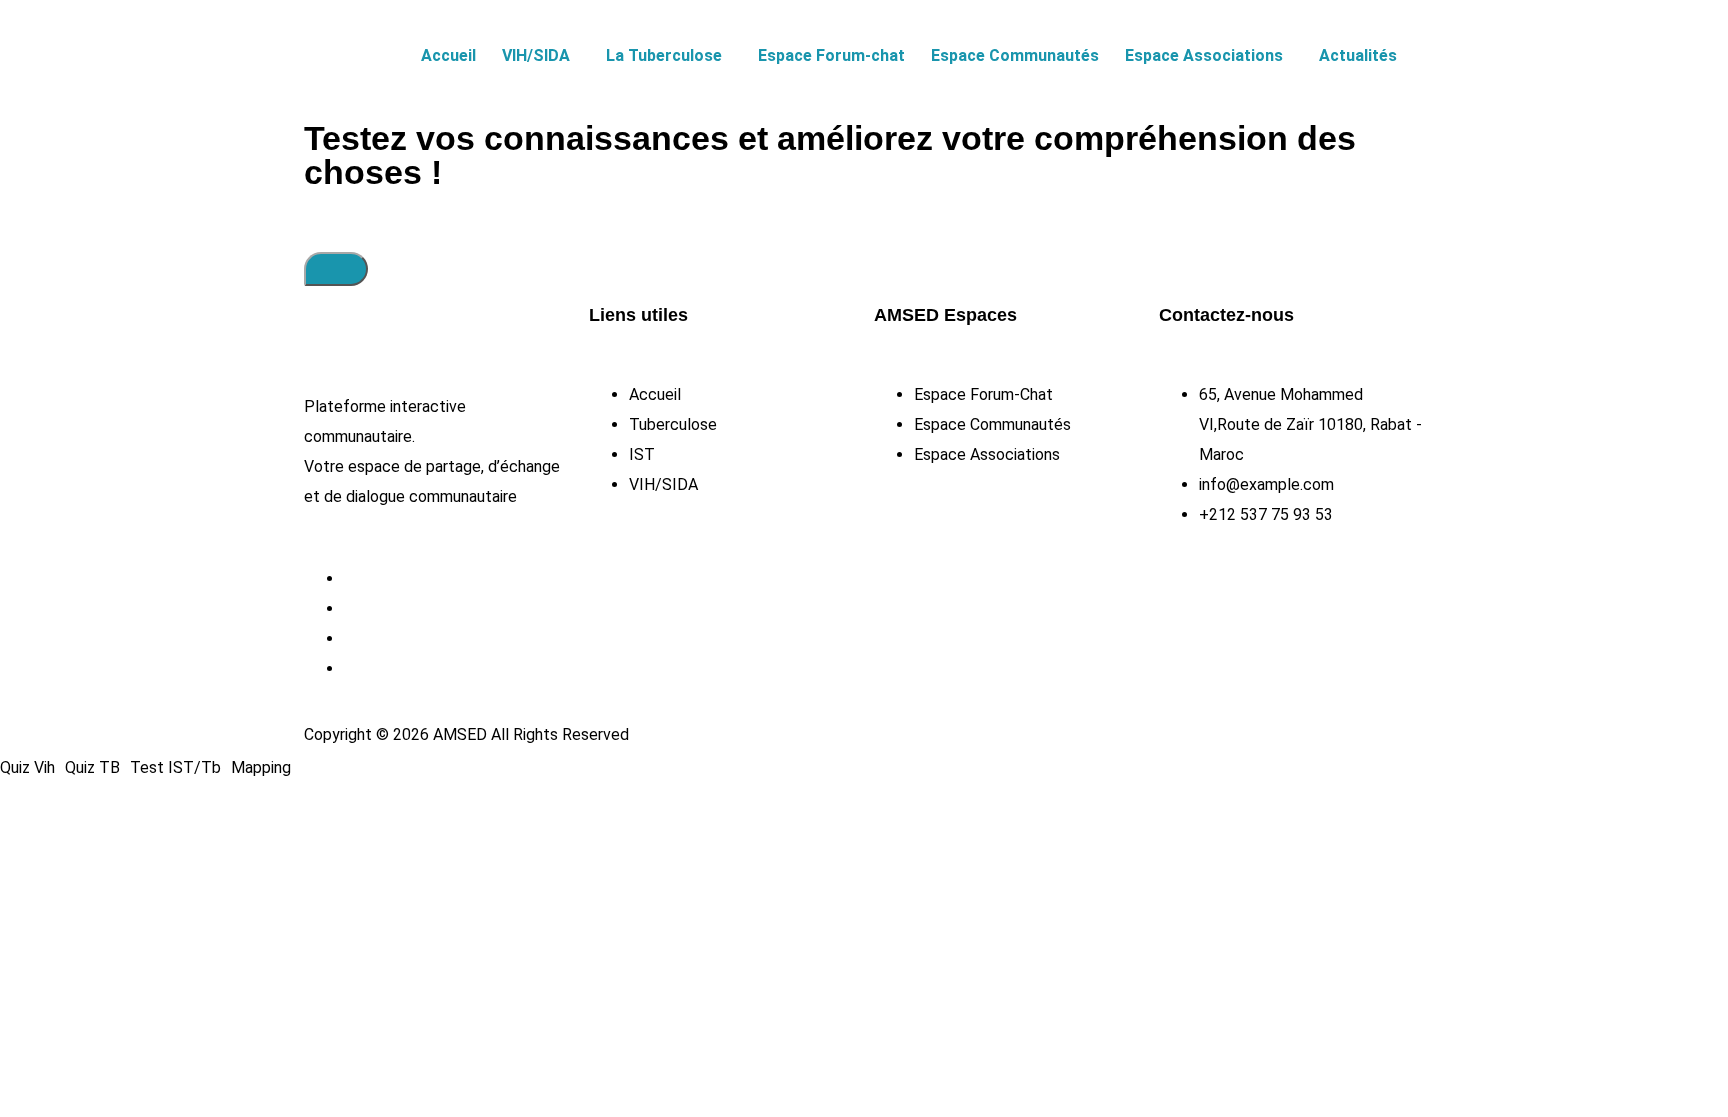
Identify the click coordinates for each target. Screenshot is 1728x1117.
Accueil (448, 55)
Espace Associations (1204, 55)
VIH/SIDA (536, 55)
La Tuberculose (664, 55)
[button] (541, 56)
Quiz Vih (27, 768)
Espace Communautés (1015, 55)
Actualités (1358, 55)
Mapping (261, 768)
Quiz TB (92, 768)
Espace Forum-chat (831, 55)
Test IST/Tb (175, 768)
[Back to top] (336, 269)
